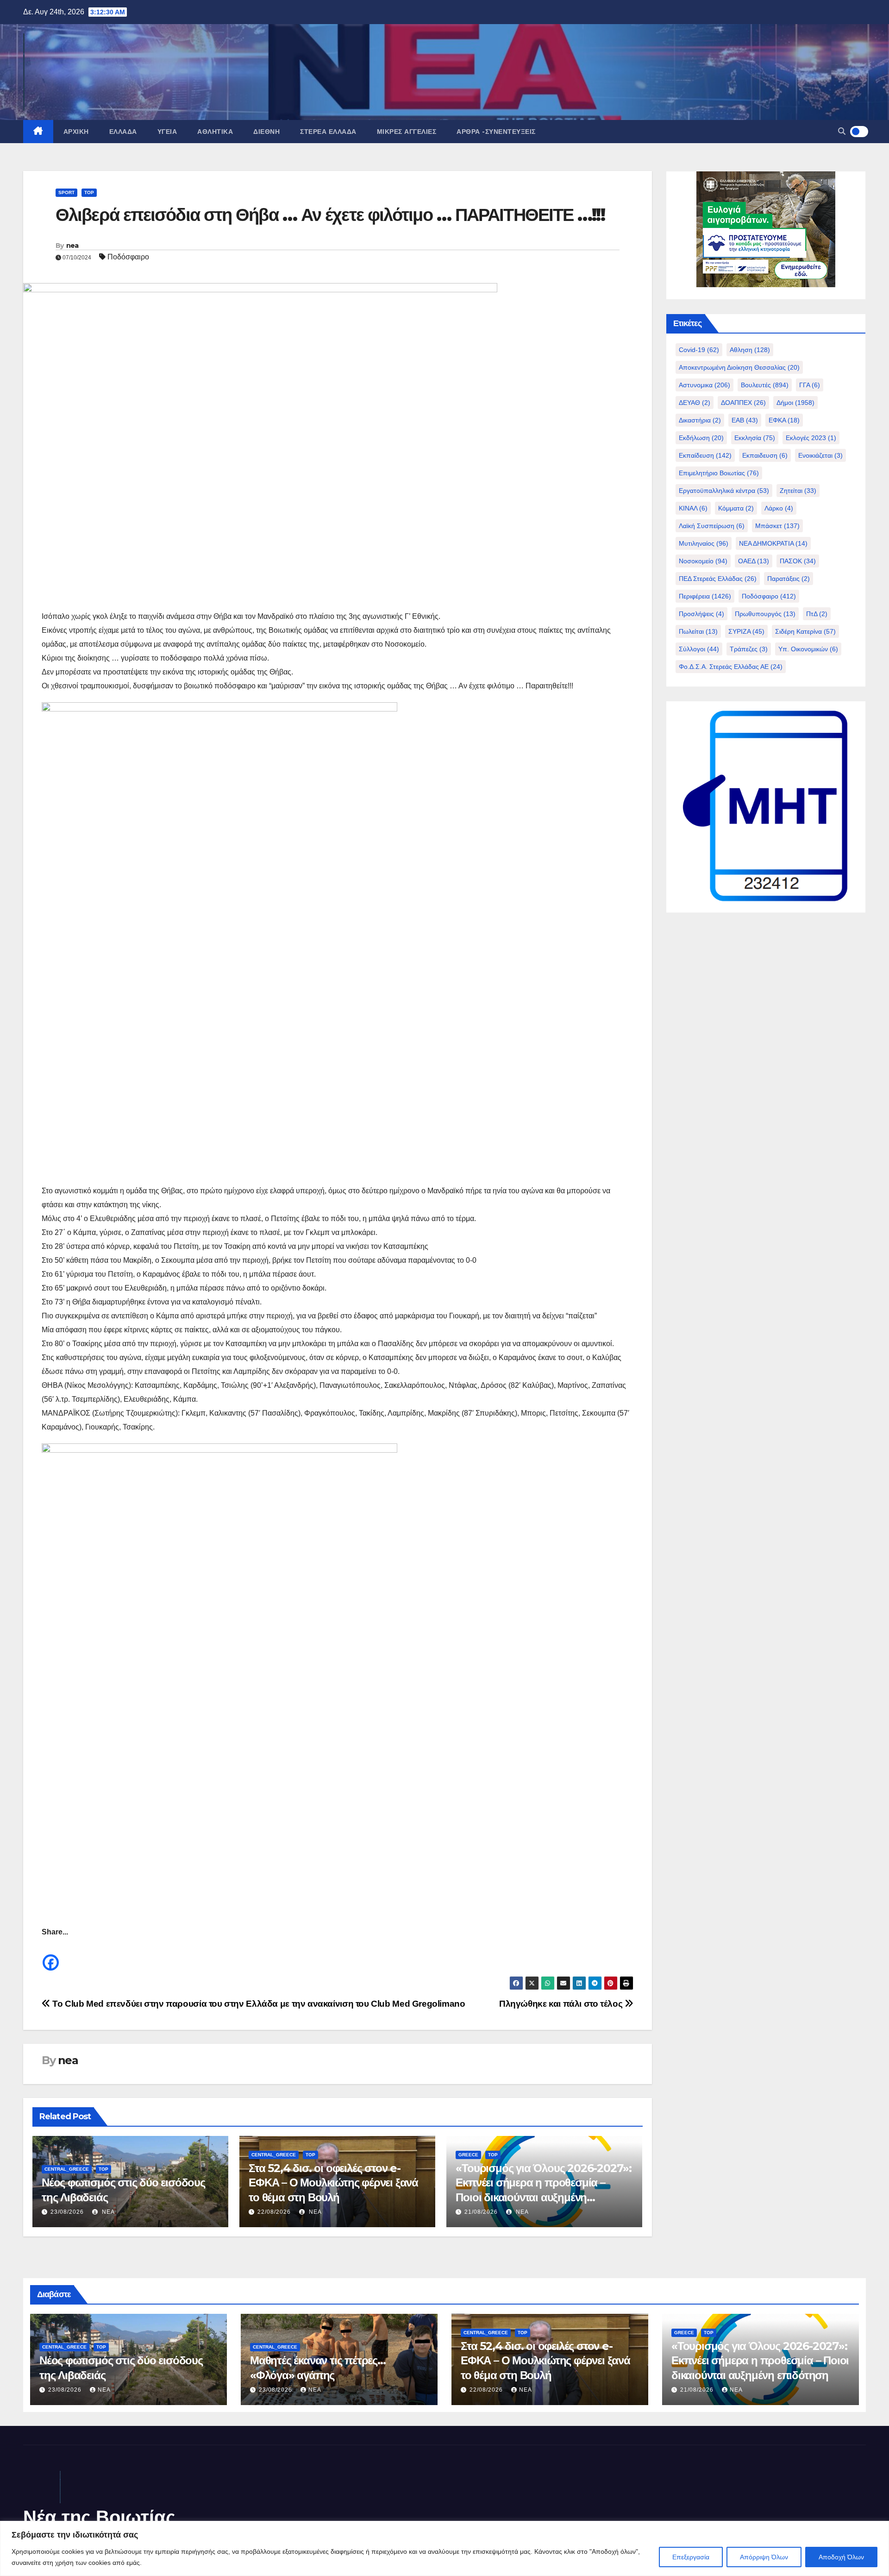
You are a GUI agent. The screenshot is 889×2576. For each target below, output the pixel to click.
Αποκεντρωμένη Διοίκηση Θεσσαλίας (739, 367)
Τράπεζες (749, 649)
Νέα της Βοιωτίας (99, 2517)
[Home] (38, 132)
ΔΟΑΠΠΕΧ (743, 403)
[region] (444, 2548)
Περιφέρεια (705, 596)
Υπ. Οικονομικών (808, 649)
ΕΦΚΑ (784, 420)
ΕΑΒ (745, 420)
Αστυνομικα (704, 385)
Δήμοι (795, 403)
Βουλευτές (765, 385)
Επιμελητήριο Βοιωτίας (719, 473)
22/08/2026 (274, 2212)
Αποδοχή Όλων (841, 2557)
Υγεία (167, 132)
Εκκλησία (755, 438)
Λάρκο (779, 508)
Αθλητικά (215, 132)
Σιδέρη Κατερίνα (805, 631)
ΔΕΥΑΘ (695, 403)
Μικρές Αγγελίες (407, 132)
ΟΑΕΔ (754, 561)
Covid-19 (699, 350)
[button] (842, 131)
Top (89, 192)
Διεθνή (266, 132)
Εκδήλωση (701, 438)
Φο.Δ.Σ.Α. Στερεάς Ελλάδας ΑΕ (731, 667)
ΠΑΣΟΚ (798, 561)
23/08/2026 (67, 2212)
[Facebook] (51, 1956)
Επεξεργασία (691, 2557)
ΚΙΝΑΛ (693, 508)
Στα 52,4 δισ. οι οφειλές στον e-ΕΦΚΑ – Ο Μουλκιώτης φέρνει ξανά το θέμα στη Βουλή (333, 2182)
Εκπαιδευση (765, 455)
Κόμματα (736, 508)
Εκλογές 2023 (811, 438)
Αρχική (76, 132)
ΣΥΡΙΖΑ (746, 631)
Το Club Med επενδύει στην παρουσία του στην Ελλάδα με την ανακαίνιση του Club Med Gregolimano (258, 2004)
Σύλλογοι (699, 649)
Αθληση (750, 350)
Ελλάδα (123, 132)
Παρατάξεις (789, 579)
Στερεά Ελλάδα (328, 132)
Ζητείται (798, 491)
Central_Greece (67, 2169)
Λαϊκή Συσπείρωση (712, 526)
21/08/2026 (481, 2212)
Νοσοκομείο (703, 561)
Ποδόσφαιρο (128, 257)
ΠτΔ (817, 614)
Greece (468, 2155)
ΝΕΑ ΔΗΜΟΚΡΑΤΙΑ (773, 543)
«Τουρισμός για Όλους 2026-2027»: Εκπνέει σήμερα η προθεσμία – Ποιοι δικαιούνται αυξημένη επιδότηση (760, 2360)
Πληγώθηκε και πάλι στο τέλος (562, 2004)
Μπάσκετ (777, 526)
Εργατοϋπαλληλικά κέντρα (724, 491)
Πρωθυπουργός (765, 614)
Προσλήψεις (701, 614)
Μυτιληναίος (704, 543)
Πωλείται (698, 631)
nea (72, 246)
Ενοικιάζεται (820, 455)
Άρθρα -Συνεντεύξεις (496, 132)
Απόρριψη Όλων (764, 2557)
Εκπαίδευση (705, 455)
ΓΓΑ (810, 385)
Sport (66, 192)
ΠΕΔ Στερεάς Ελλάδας (718, 579)
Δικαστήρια (700, 420)
